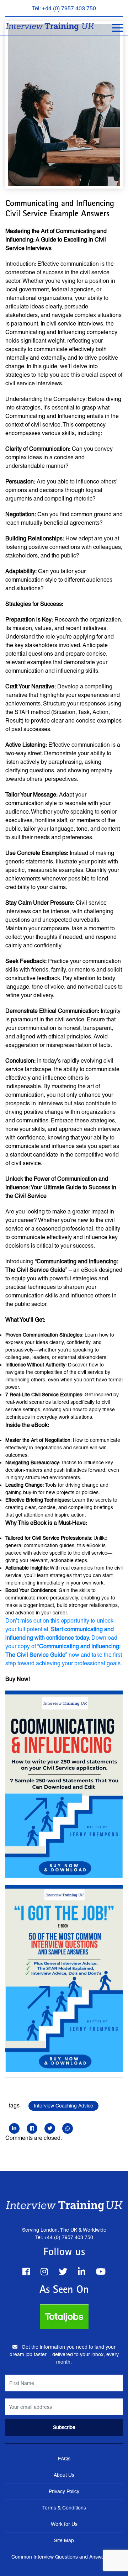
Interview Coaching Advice (63, 2106)
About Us (64, 2475)
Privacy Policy (64, 2491)
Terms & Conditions (64, 2508)
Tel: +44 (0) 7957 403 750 (64, 8)
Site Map (64, 2540)
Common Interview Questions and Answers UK (64, 2557)
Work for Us (64, 2524)
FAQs (64, 2459)
